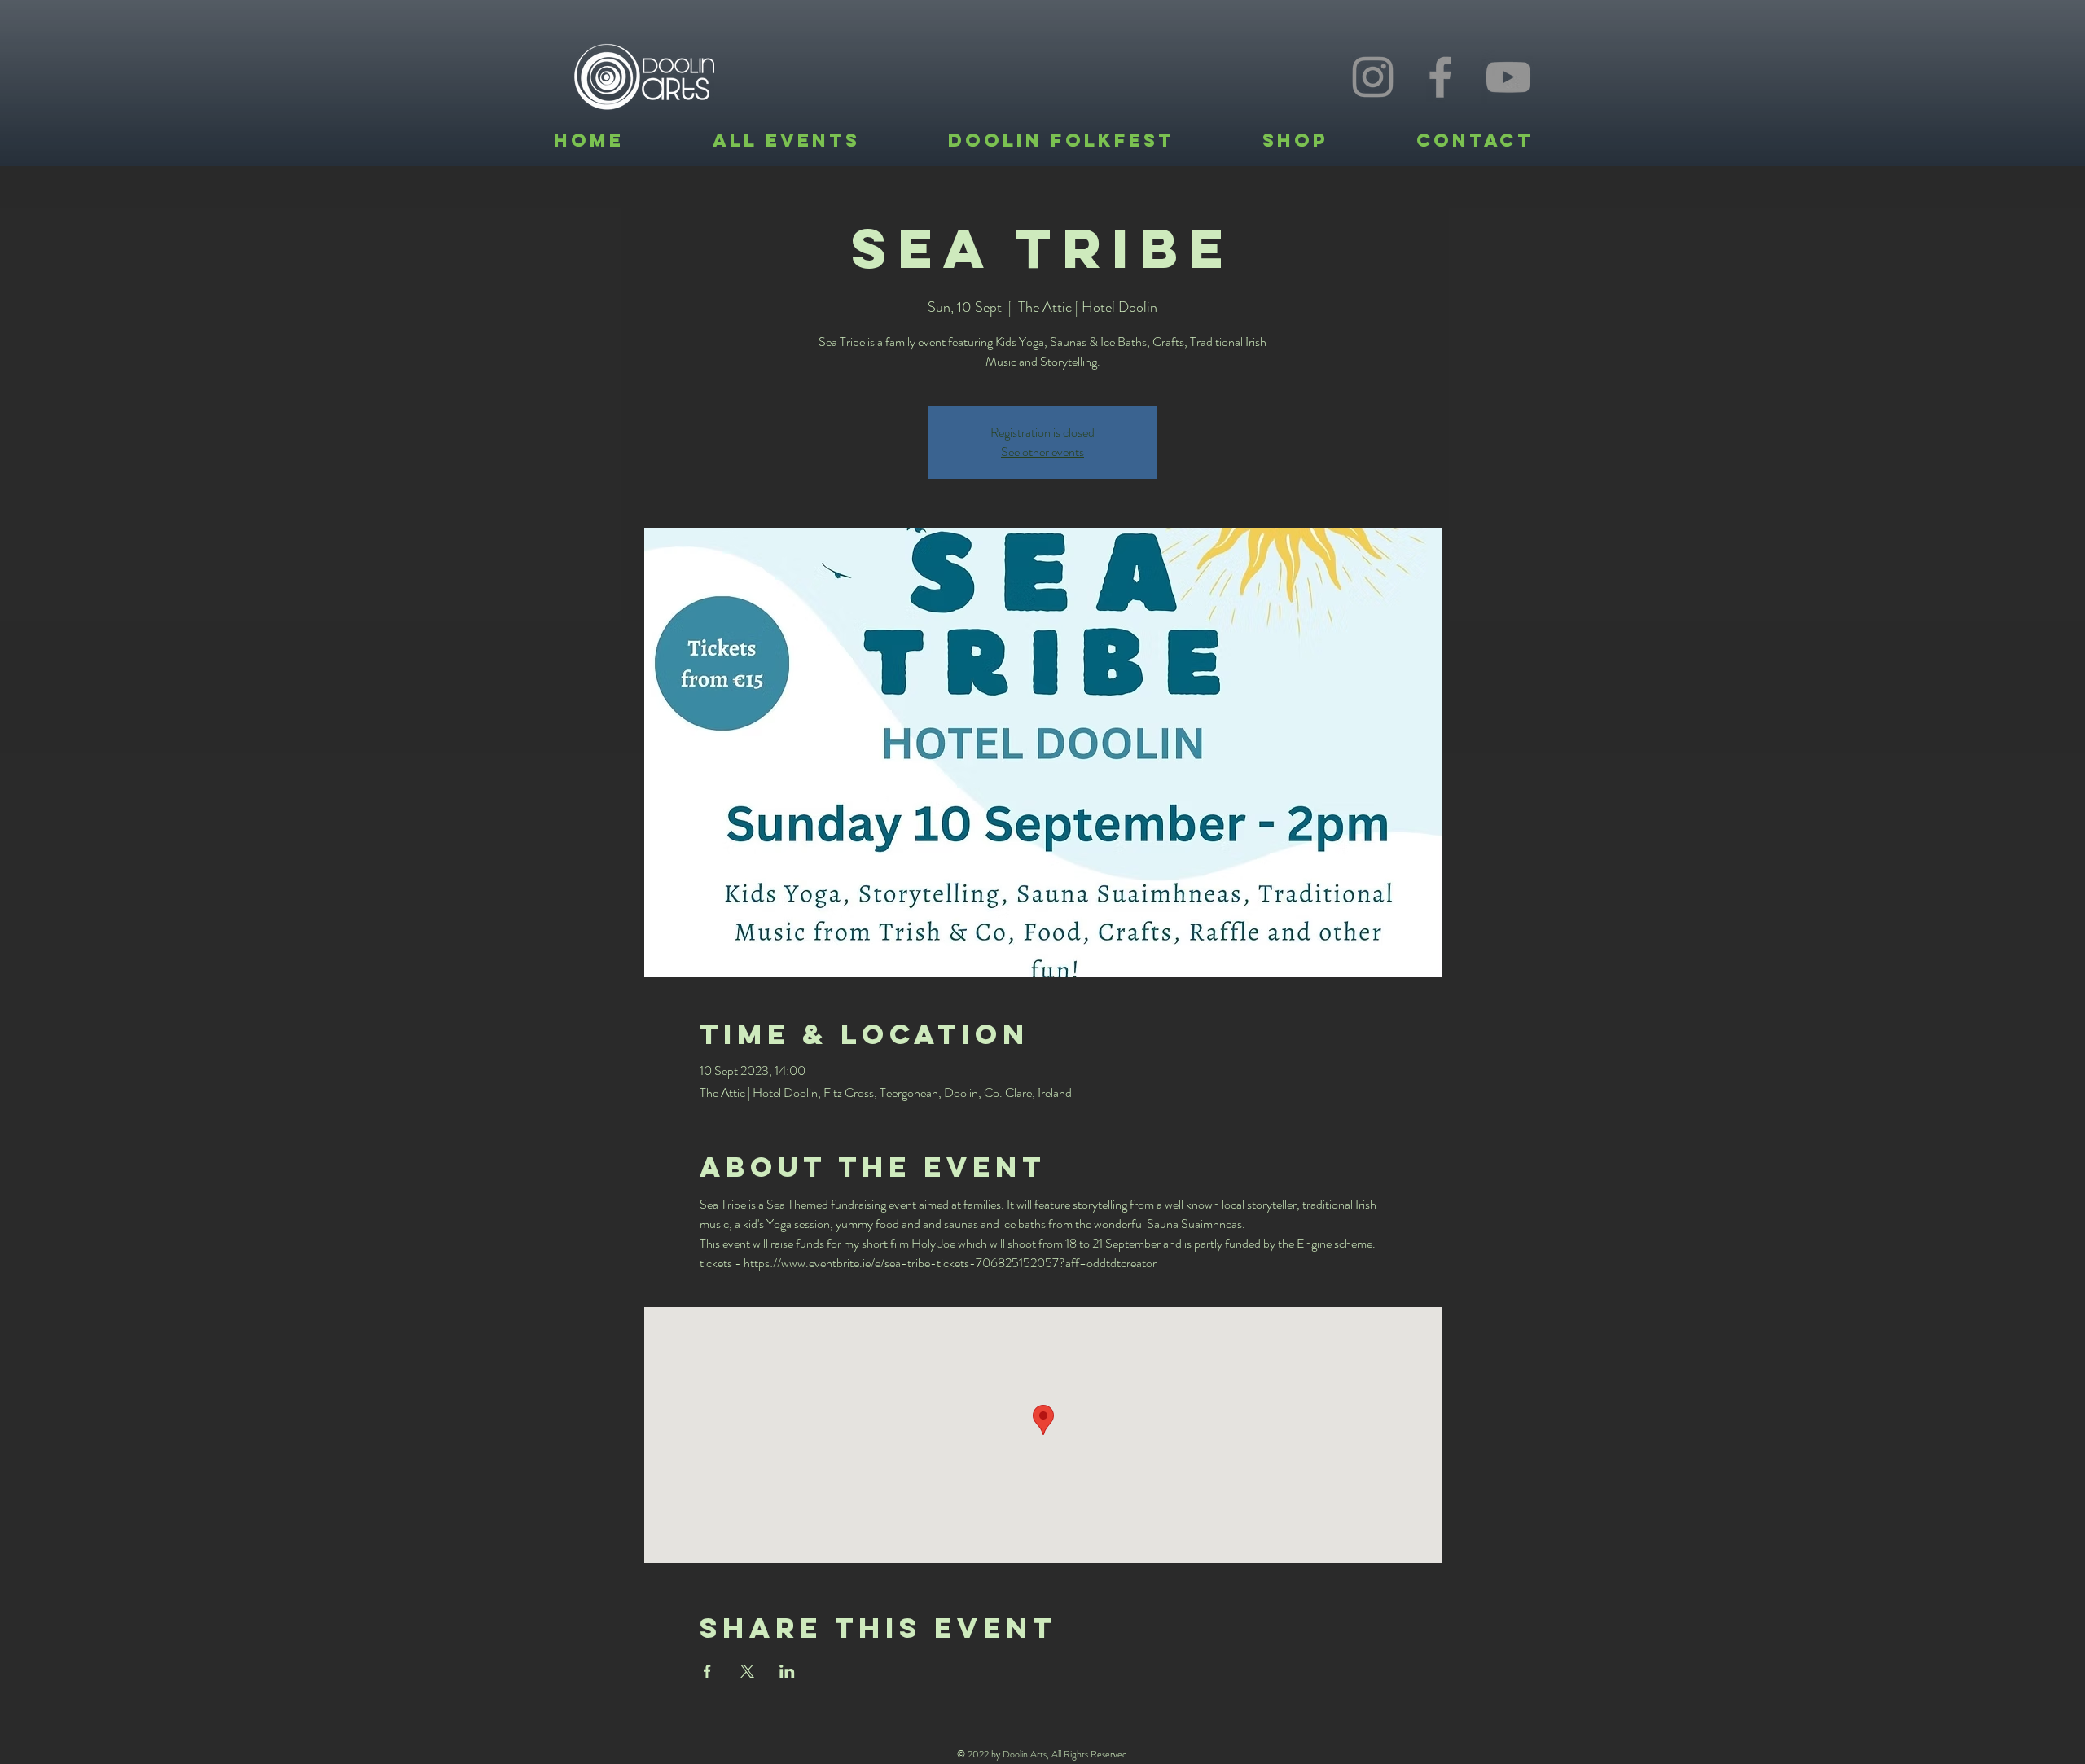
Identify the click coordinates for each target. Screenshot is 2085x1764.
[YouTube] (1508, 77)
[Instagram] (1373, 77)
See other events (1042, 452)
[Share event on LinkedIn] (787, 1671)
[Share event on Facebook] (707, 1671)
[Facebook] (1440, 77)
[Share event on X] (747, 1671)
